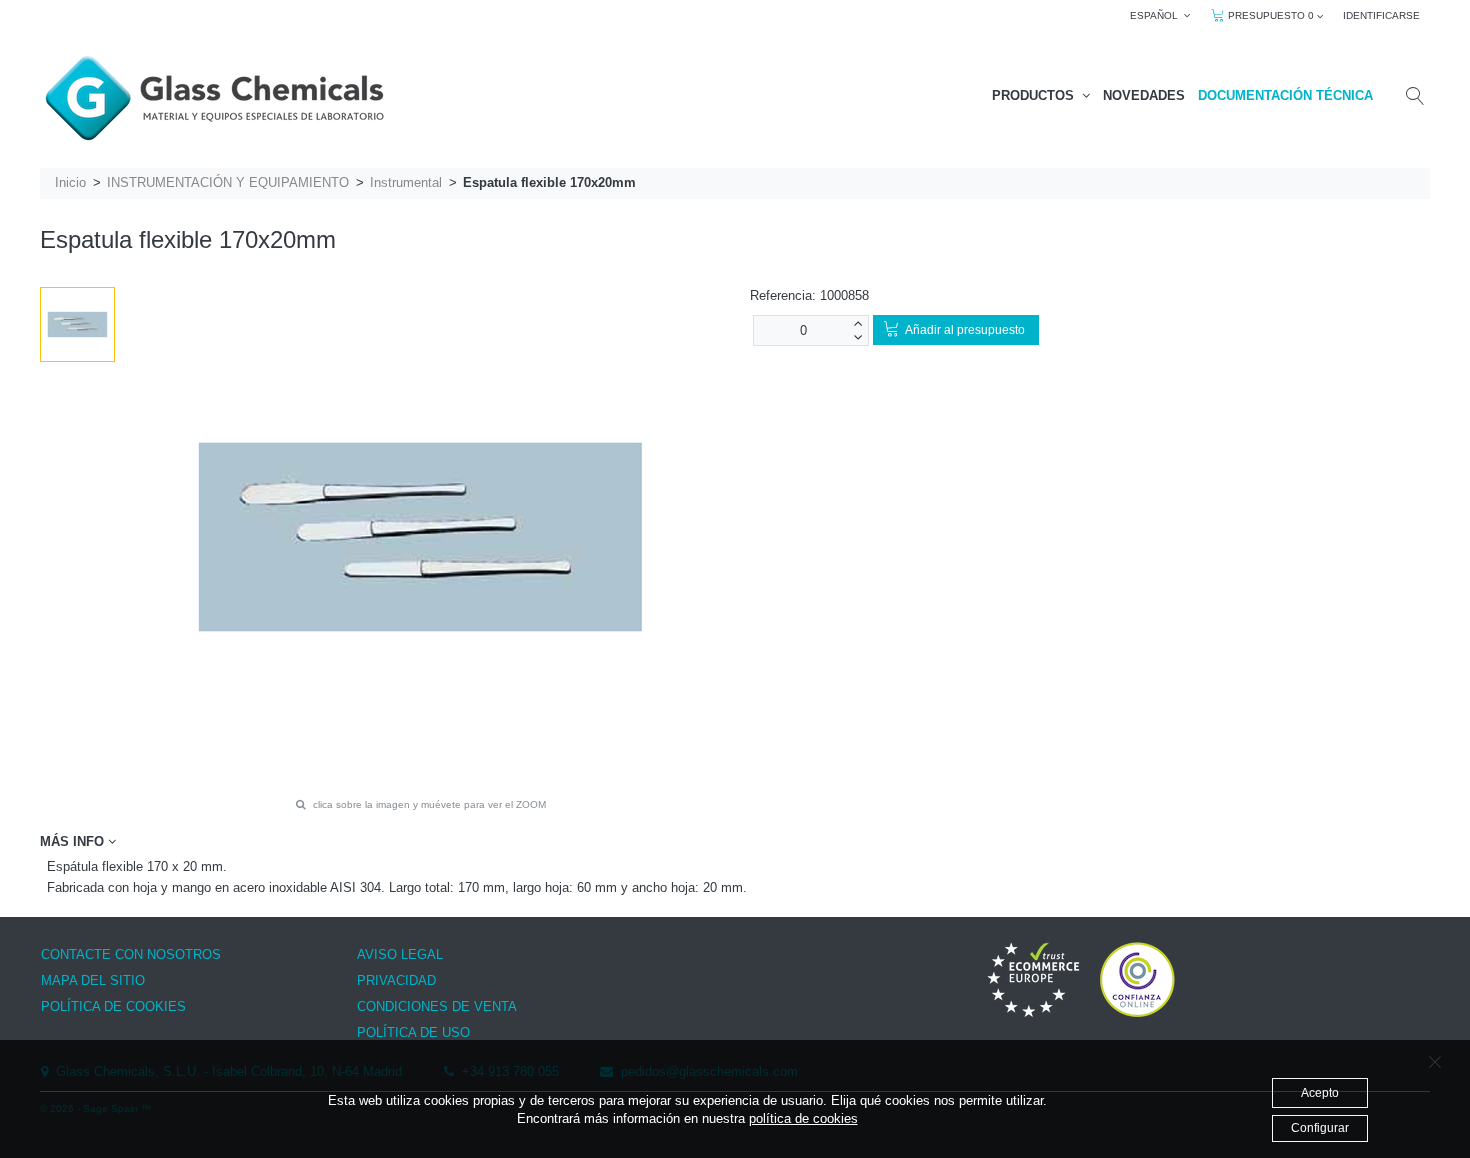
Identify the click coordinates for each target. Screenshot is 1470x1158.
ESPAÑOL (1157, 15)
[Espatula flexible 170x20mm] (77, 324)
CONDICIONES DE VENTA (437, 1006)
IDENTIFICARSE (1381, 15)
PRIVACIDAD (396, 980)
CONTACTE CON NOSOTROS (131, 954)
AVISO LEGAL (400, 954)
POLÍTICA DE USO (413, 1032)
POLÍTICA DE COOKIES (113, 1006)
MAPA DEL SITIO (93, 980)
